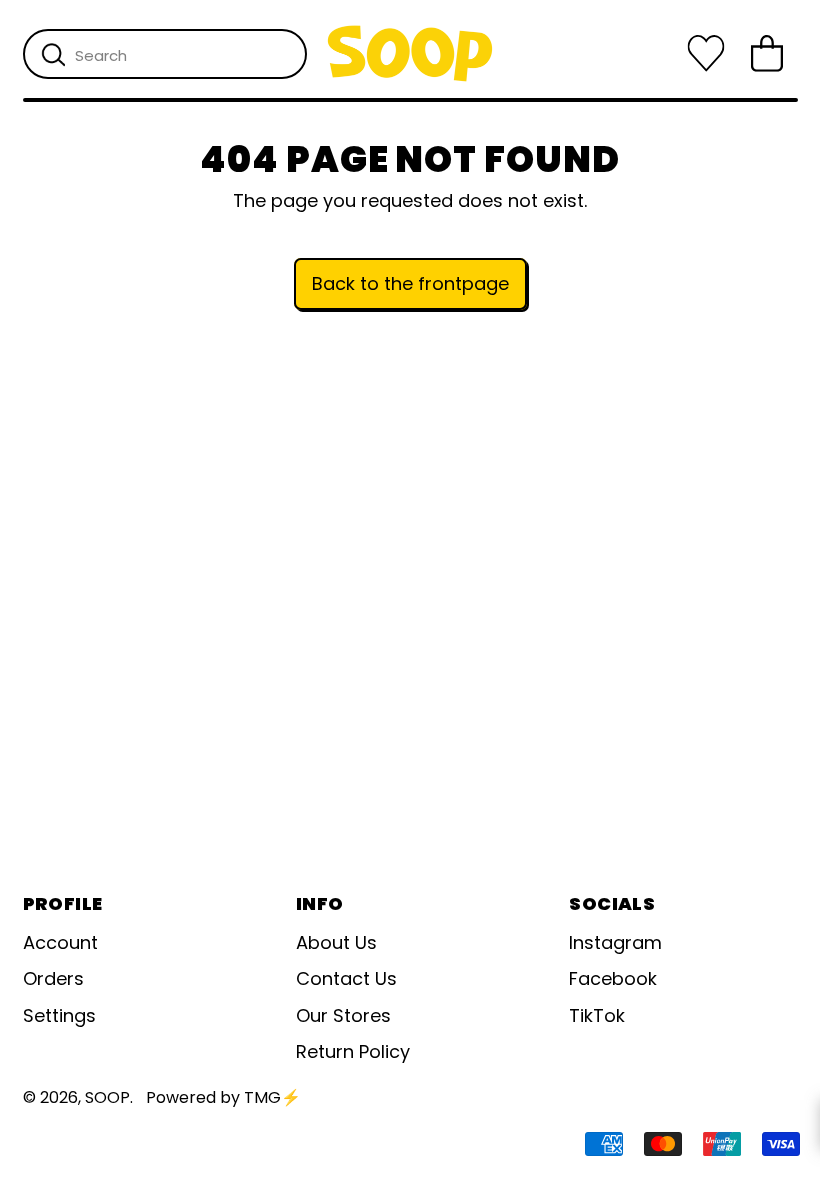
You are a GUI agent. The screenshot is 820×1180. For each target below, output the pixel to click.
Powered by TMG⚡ (223, 1097)
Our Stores (343, 1015)
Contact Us (346, 978)
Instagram (615, 942)
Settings (59, 1015)
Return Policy (353, 1051)
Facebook (613, 978)
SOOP (107, 1097)
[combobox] (165, 54)
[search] (53, 55)
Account (60, 942)
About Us (336, 942)
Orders (53, 978)
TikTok (597, 1015)
